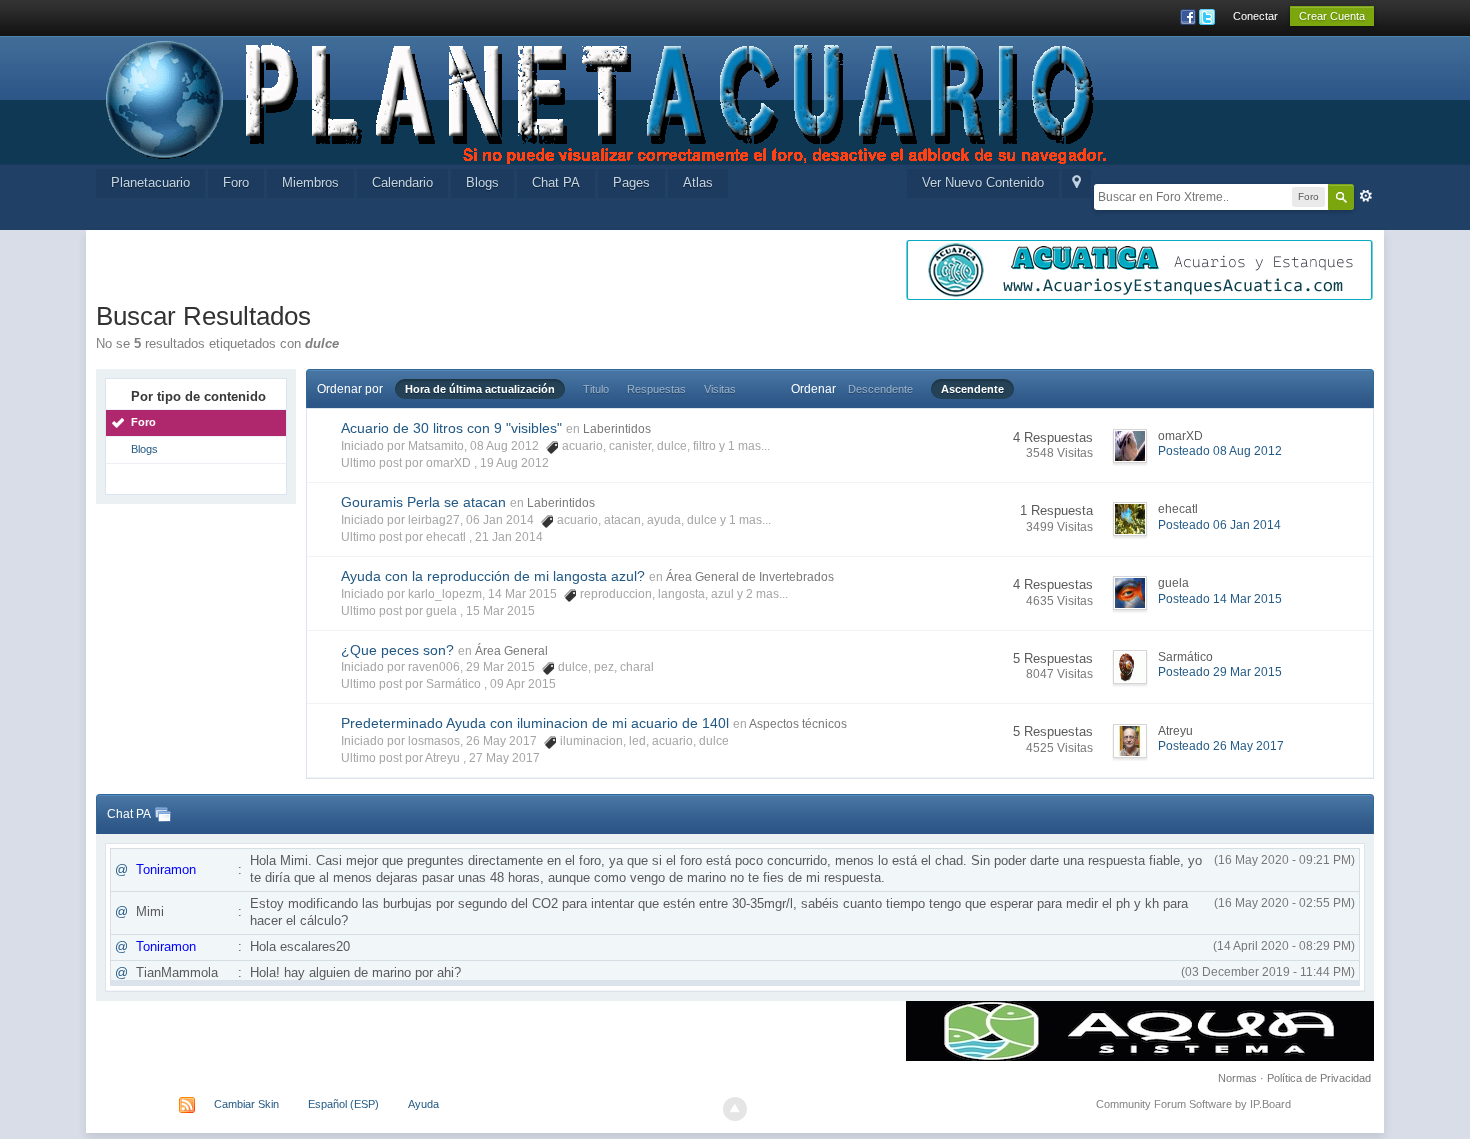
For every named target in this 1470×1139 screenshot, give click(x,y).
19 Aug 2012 (514, 463)
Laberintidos (617, 429)
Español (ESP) (343, 1104)
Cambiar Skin (246, 1104)
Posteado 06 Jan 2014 (1219, 525)
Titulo (596, 389)
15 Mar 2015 (500, 611)
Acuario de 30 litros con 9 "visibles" (451, 428)
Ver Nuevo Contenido (983, 182)
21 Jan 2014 (509, 537)
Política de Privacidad (1319, 1078)
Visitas (720, 389)
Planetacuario (150, 182)
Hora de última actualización (480, 389)
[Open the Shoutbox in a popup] (163, 814)
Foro (236, 182)
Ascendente (972, 389)
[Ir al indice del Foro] (608, 98)
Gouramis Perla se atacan (423, 502)
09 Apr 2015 (523, 684)
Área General (511, 651)
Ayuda (423, 1104)
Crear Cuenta (1332, 16)
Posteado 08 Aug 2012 (1220, 451)
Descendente (880, 389)
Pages (631, 182)
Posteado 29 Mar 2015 (1220, 672)
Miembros (310, 182)
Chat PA (556, 182)
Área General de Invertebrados (750, 577)
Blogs (482, 182)
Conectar (1255, 16)
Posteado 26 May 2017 (1221, 746)
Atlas (698, 182)
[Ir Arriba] (735, 1109)
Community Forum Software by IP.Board (1193, 1104)
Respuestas (656, 389)
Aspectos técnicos (798, 724)
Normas (1237, 1078)
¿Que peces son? (397, 650)
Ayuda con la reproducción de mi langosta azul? (493, 576)
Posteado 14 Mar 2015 (1220, 599)
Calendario (402, 182)
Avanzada (1366, 196)
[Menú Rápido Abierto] (1076, 183)
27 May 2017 (504, 758)
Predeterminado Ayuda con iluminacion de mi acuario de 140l (535, 723)
